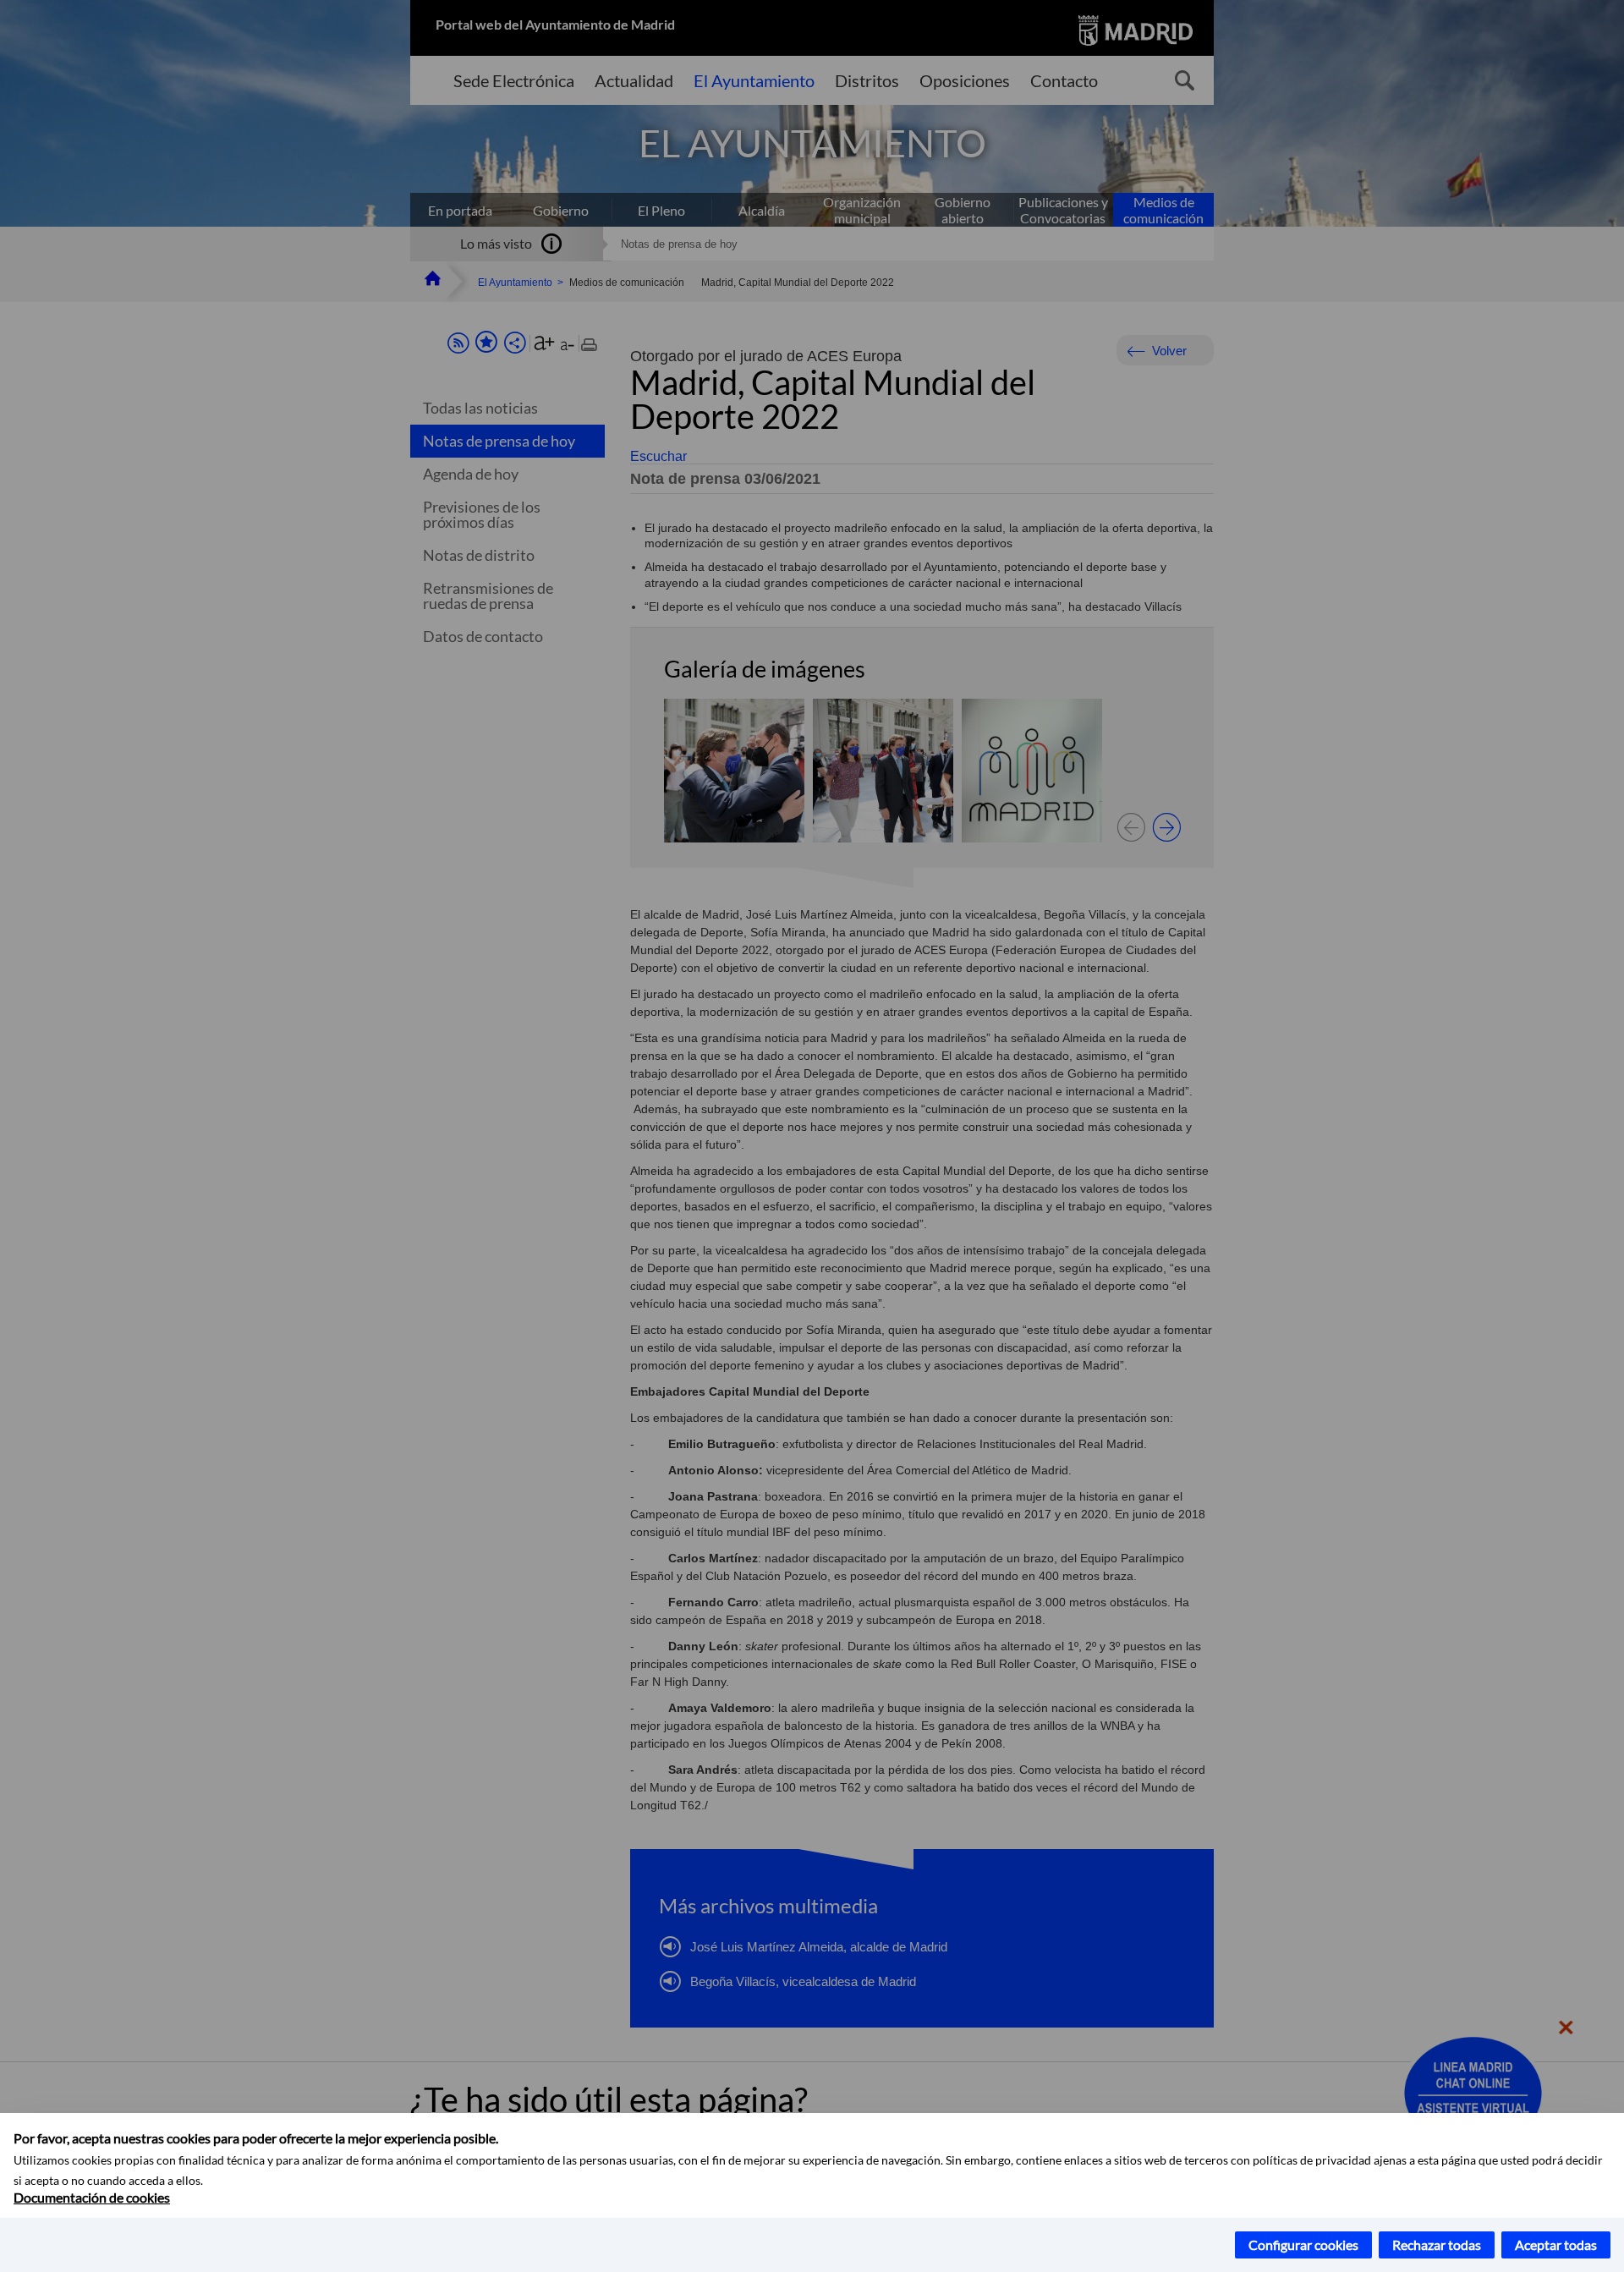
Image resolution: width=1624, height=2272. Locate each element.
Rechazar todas (1437, 2245)
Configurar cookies (1303, 2245)
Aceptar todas (1556, 2245)
